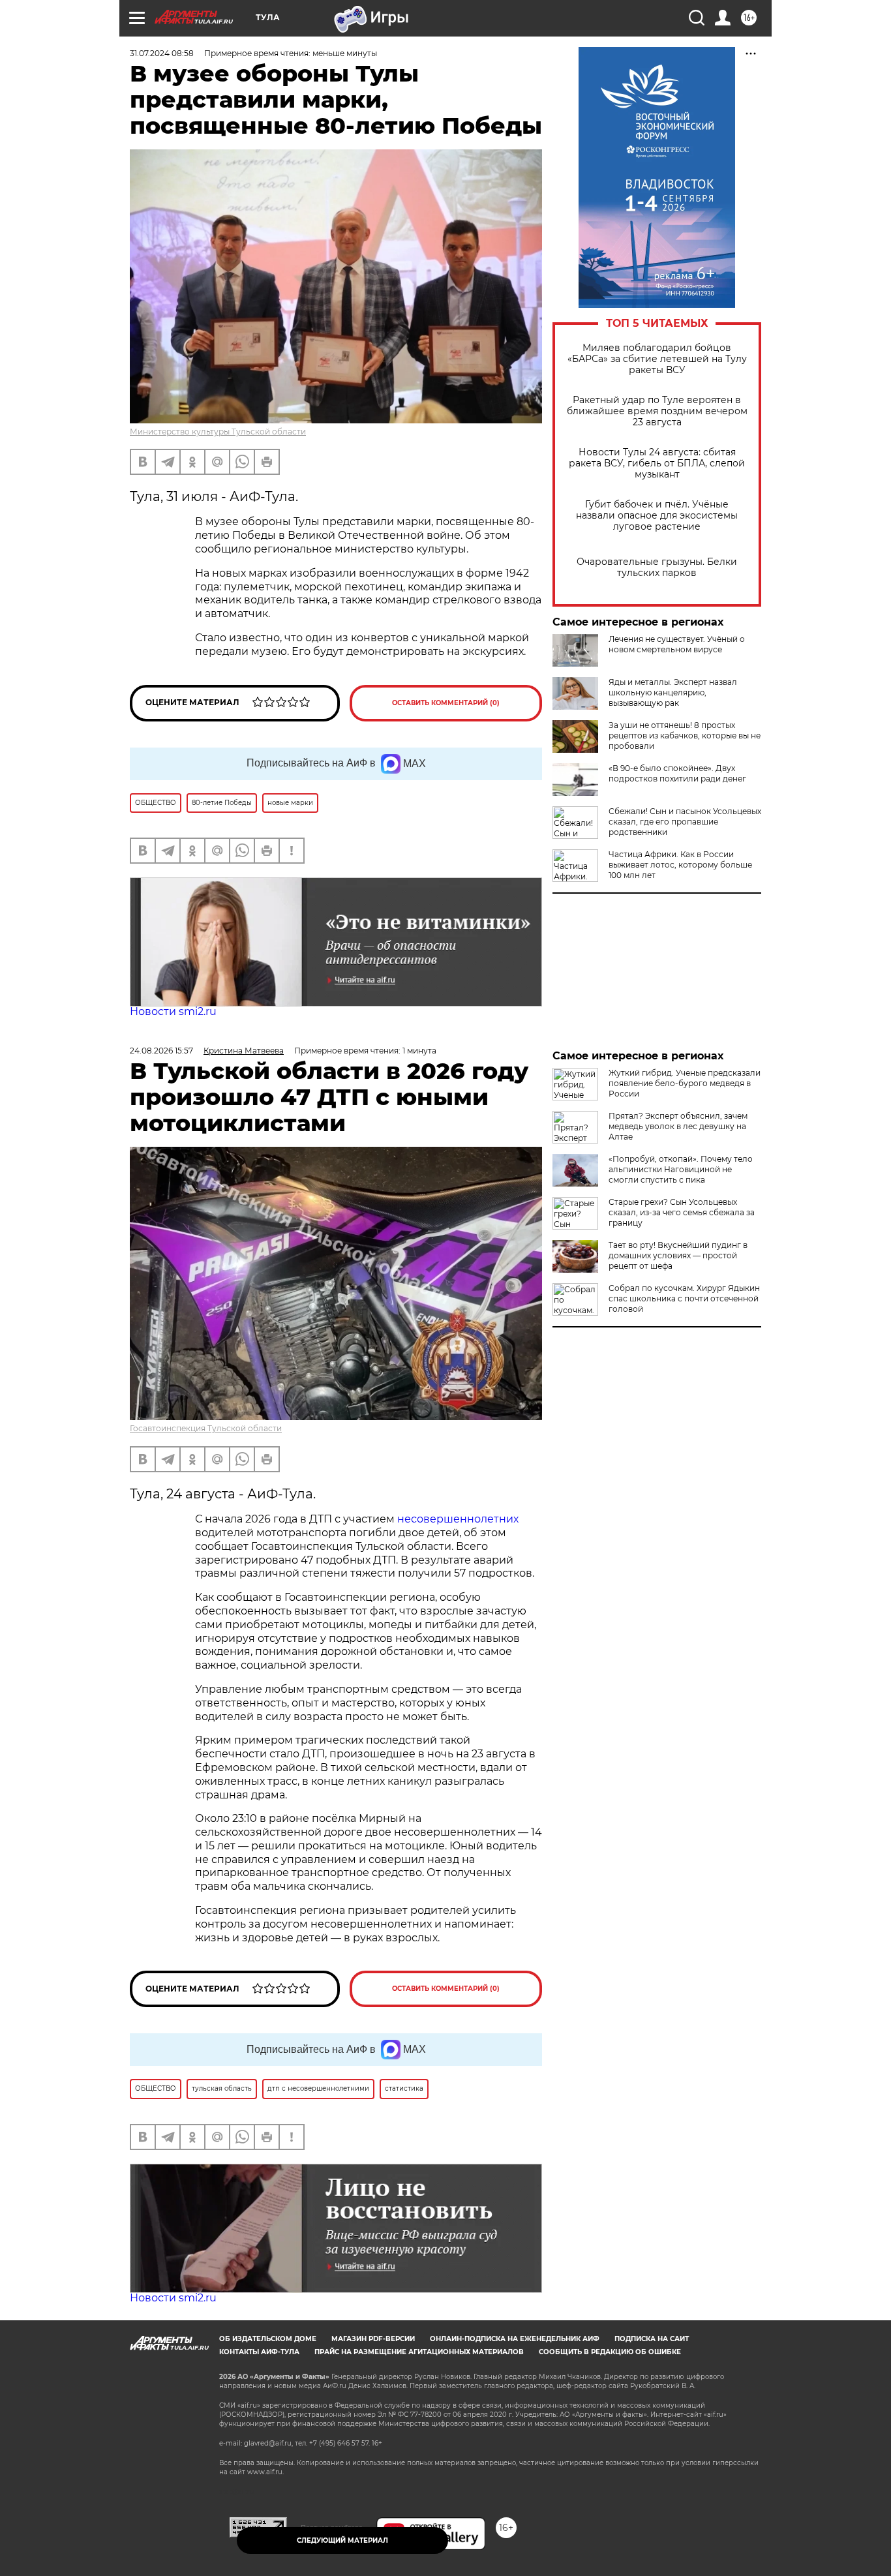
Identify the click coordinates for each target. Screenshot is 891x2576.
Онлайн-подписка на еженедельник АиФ (515, 2339)
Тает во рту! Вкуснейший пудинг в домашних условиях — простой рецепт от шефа (678, 1255)
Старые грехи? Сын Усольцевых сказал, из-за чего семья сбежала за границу (682, 1212)
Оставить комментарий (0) (446, 703)
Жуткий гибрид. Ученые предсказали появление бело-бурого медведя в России (685, 1083)
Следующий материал (342, 2540)
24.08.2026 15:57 (161, 1051)
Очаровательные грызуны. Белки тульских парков (657, 568)
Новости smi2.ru (173, 1011)
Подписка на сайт (652, 2339)
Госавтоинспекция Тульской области (206, 1428)
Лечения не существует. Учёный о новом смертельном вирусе (677, 644)
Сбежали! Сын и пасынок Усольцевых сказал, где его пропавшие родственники (685, 822)
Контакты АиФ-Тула (259, 2352)
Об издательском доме (268, 2339)
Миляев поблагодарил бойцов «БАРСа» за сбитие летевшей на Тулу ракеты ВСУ (657, 359)
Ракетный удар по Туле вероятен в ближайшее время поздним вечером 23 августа (657, 411)
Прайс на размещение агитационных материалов (419, 2352)
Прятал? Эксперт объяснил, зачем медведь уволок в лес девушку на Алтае (678, 1126)
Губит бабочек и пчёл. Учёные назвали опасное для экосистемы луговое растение (657, 516)
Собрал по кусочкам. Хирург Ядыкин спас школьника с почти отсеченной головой (684, 1298)
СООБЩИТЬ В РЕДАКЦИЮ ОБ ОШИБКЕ (610, 2352)
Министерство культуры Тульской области (218, 432)
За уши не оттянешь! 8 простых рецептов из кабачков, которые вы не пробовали (685, 735)
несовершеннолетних (458, 1519)
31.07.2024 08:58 (162, 53)
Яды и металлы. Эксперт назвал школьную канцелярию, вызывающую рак (673, 692)
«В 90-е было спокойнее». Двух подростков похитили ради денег (677, 773)
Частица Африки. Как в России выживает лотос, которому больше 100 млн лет (680, 865)
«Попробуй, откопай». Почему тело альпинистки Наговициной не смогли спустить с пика (681, 1169)
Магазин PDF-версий (373, 2339)
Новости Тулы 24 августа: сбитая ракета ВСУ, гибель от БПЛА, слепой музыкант (657, 463)
